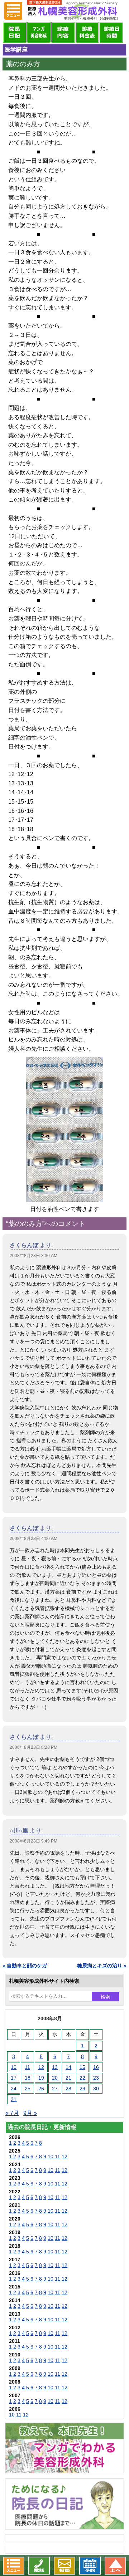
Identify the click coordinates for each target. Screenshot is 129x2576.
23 (96, 2078)
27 (55, 2089)
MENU (13, 11)
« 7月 (12, 2113)
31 (14, 2099)
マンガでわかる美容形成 (39, 32)
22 (82, 2078)
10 (14, 2067)
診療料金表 (87, 32)
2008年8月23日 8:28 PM (34, 1747)
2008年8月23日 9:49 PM (34, 1841)
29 (82, 2089)
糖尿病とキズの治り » (102, 1966)
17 (14, 2078)
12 (41, 2067)
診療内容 (63, 32)
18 (28, 2078)
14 (68, 2067)
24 (14, 2089)
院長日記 (15, 32)
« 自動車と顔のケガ (25, 1966)
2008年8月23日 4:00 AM (34, 1539)
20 (55, 2078)
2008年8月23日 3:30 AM (34, 1256)
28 (68, 2089)
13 (55, 2067)
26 (41, 2089)
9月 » (30, 2113)
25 (28, 2089)
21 (68, 2078)
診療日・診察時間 (111, 32)
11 (27, 2067)
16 (96, 2067)
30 (96, 2089)
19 (41, 2078)
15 (82, 2067)
